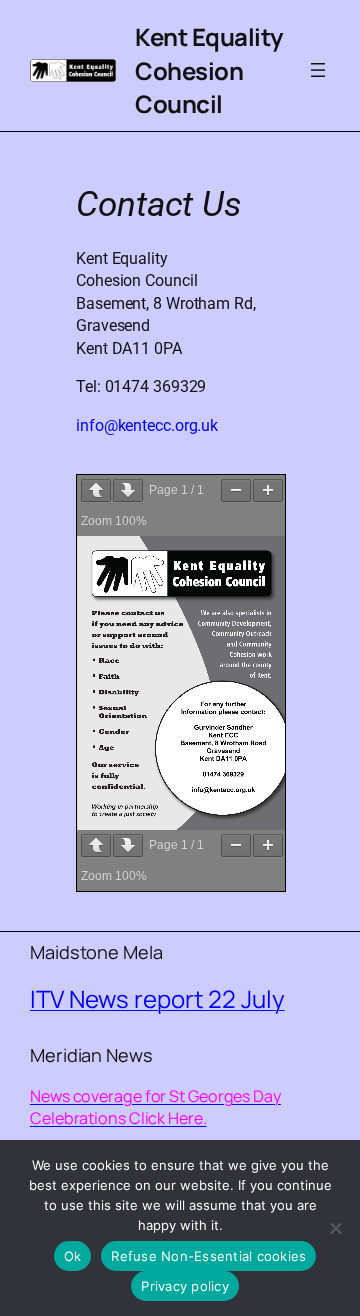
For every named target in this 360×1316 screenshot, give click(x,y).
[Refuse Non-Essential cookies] (335, 1228)
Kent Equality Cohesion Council (209, 70)
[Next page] (128, 490)
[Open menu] (318, 70)
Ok (73, 1256)
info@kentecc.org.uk (147, 425)
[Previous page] (96, 490)
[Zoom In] (268, 490)
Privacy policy (185, 1286)
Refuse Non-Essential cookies (208, 1256)
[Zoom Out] (236, 490)
